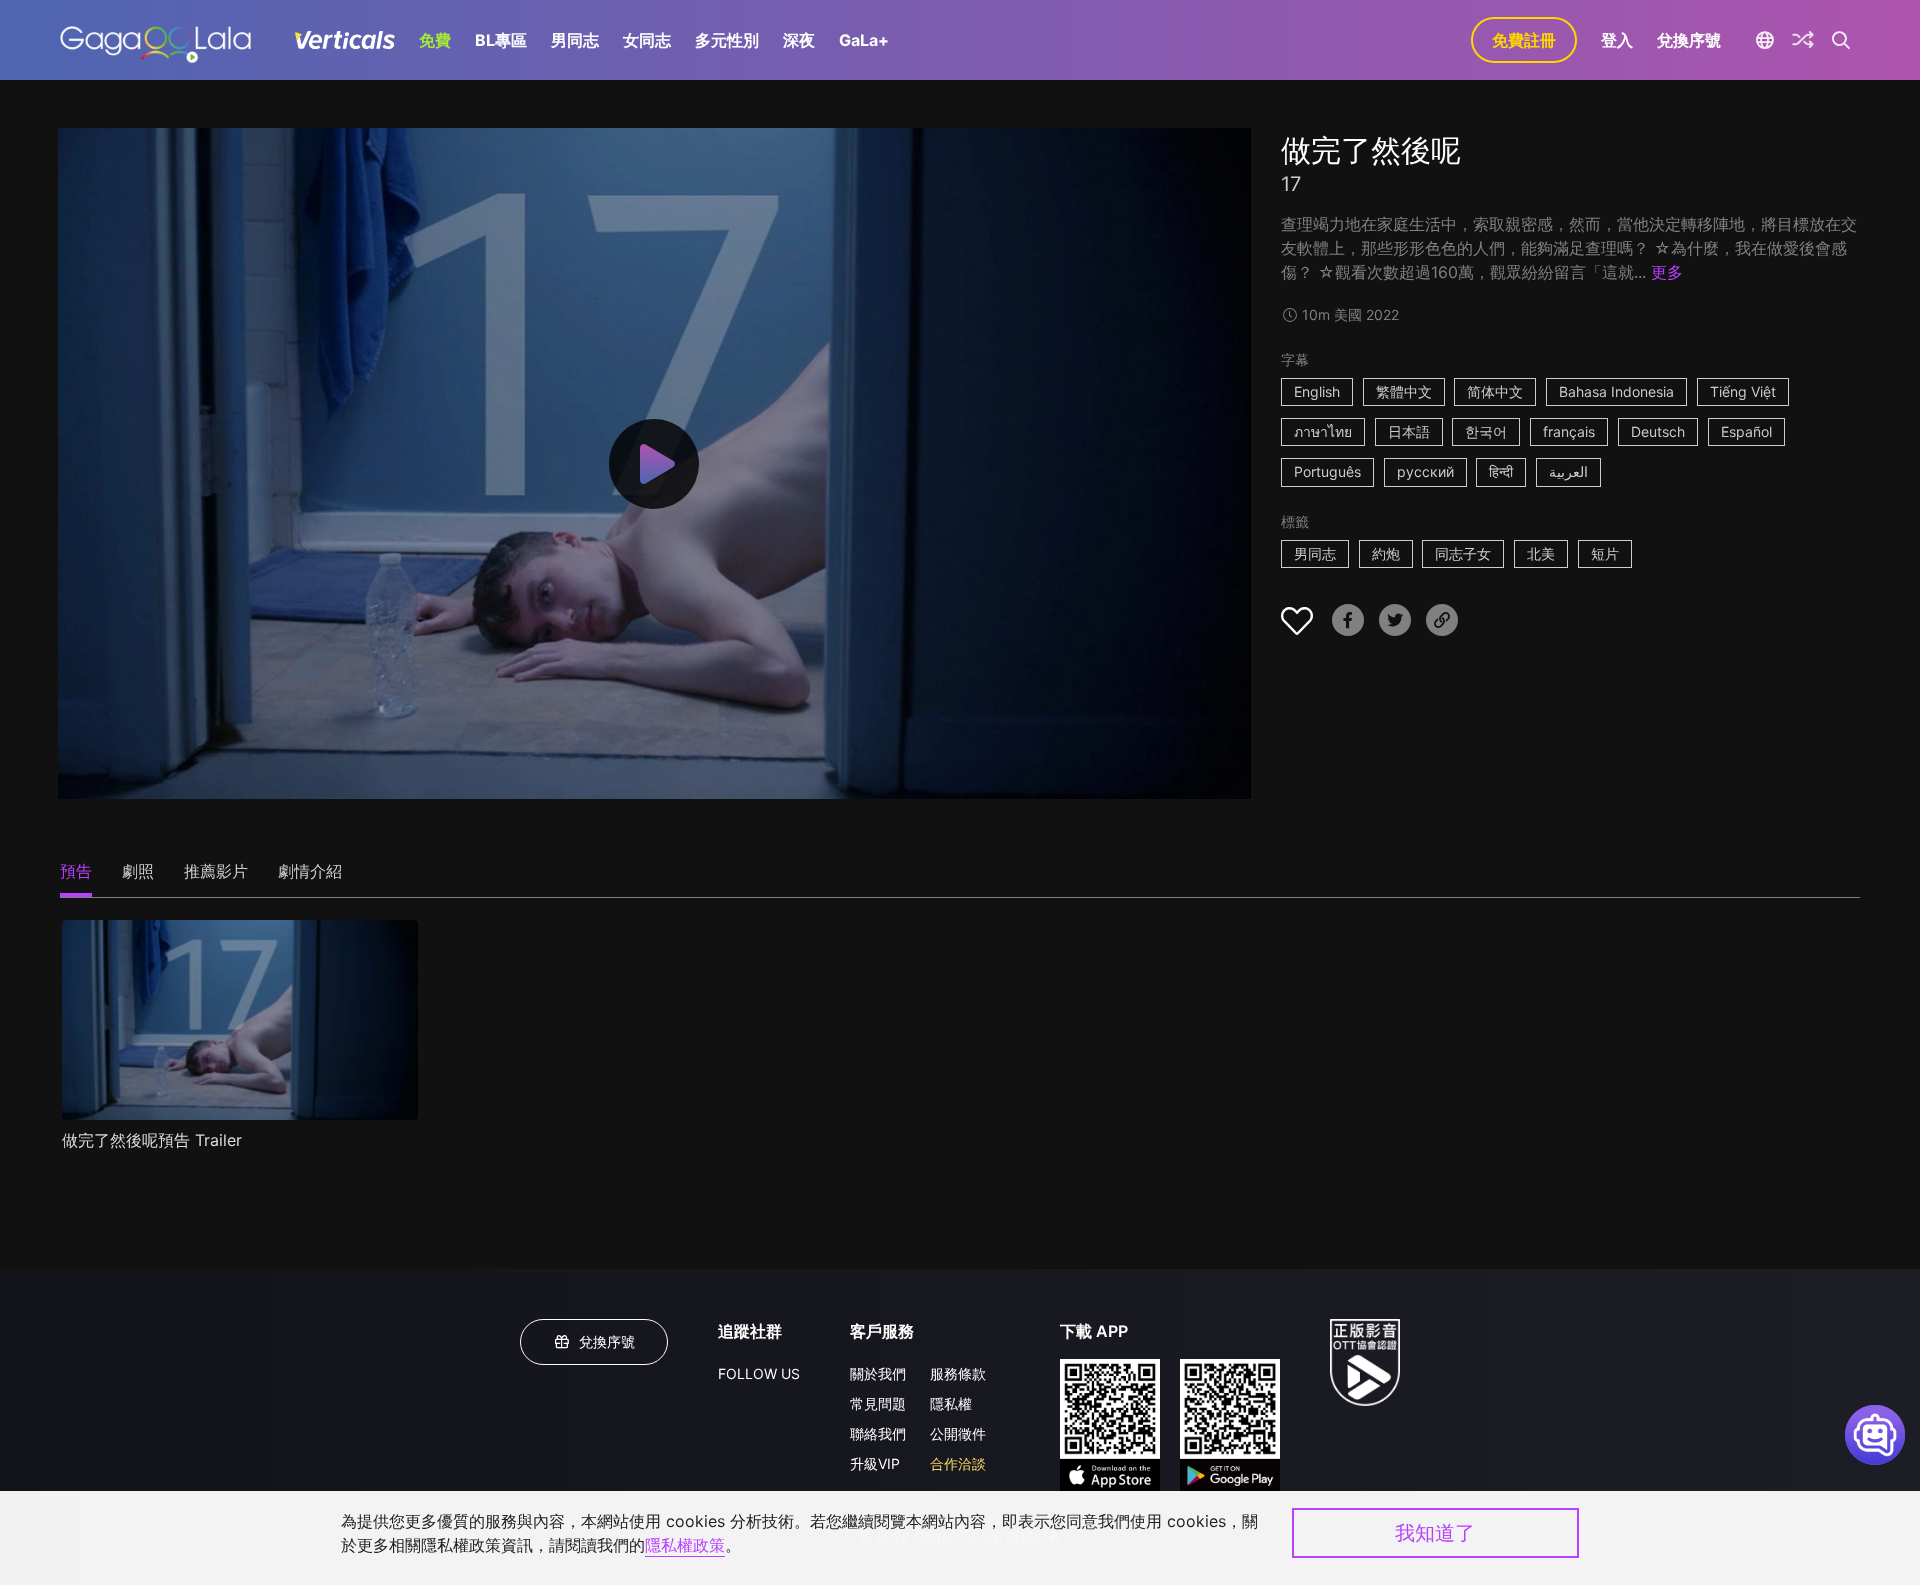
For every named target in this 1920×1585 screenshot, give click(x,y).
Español (1746, 431)
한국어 (1486, 431)
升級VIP (875, 1463)
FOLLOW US (759, 1373)
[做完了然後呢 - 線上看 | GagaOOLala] (155, 40)
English (1317, 391)
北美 (1541, 553)
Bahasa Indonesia (1616, 391)
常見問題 (878, 1403)
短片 (1605, 553)
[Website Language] (1764, 40)
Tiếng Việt (1743, 391)
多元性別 (727, 40)
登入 (1617, 40)
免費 (435, 40)
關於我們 (878, 1373)
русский (1425, 471)
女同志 (647, 40)
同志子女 (1463, 553)
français (1569, 431)
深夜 (799, 40)
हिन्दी (1501, 471)
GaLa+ (864, 40)
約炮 (1386, 553)
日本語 (1409, 431)
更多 (1667, 272)
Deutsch (1658, 431)
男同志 (575, 40)
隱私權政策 (685, 1545)
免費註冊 (1524, 40)
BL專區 (501, 40)
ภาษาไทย (1323, 431)
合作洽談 (958, 1463)
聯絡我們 (878, 1433)
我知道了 (1435, 1533)
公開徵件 (958, 1433)
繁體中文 (1404, 391)
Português (1327, 471)
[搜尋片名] (1841, 40)
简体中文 (1495, 391)
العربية (1568, 471)
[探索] (1803, 40)
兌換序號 (1689, 40)
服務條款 (958, 1373)
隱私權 (951, 1403)
